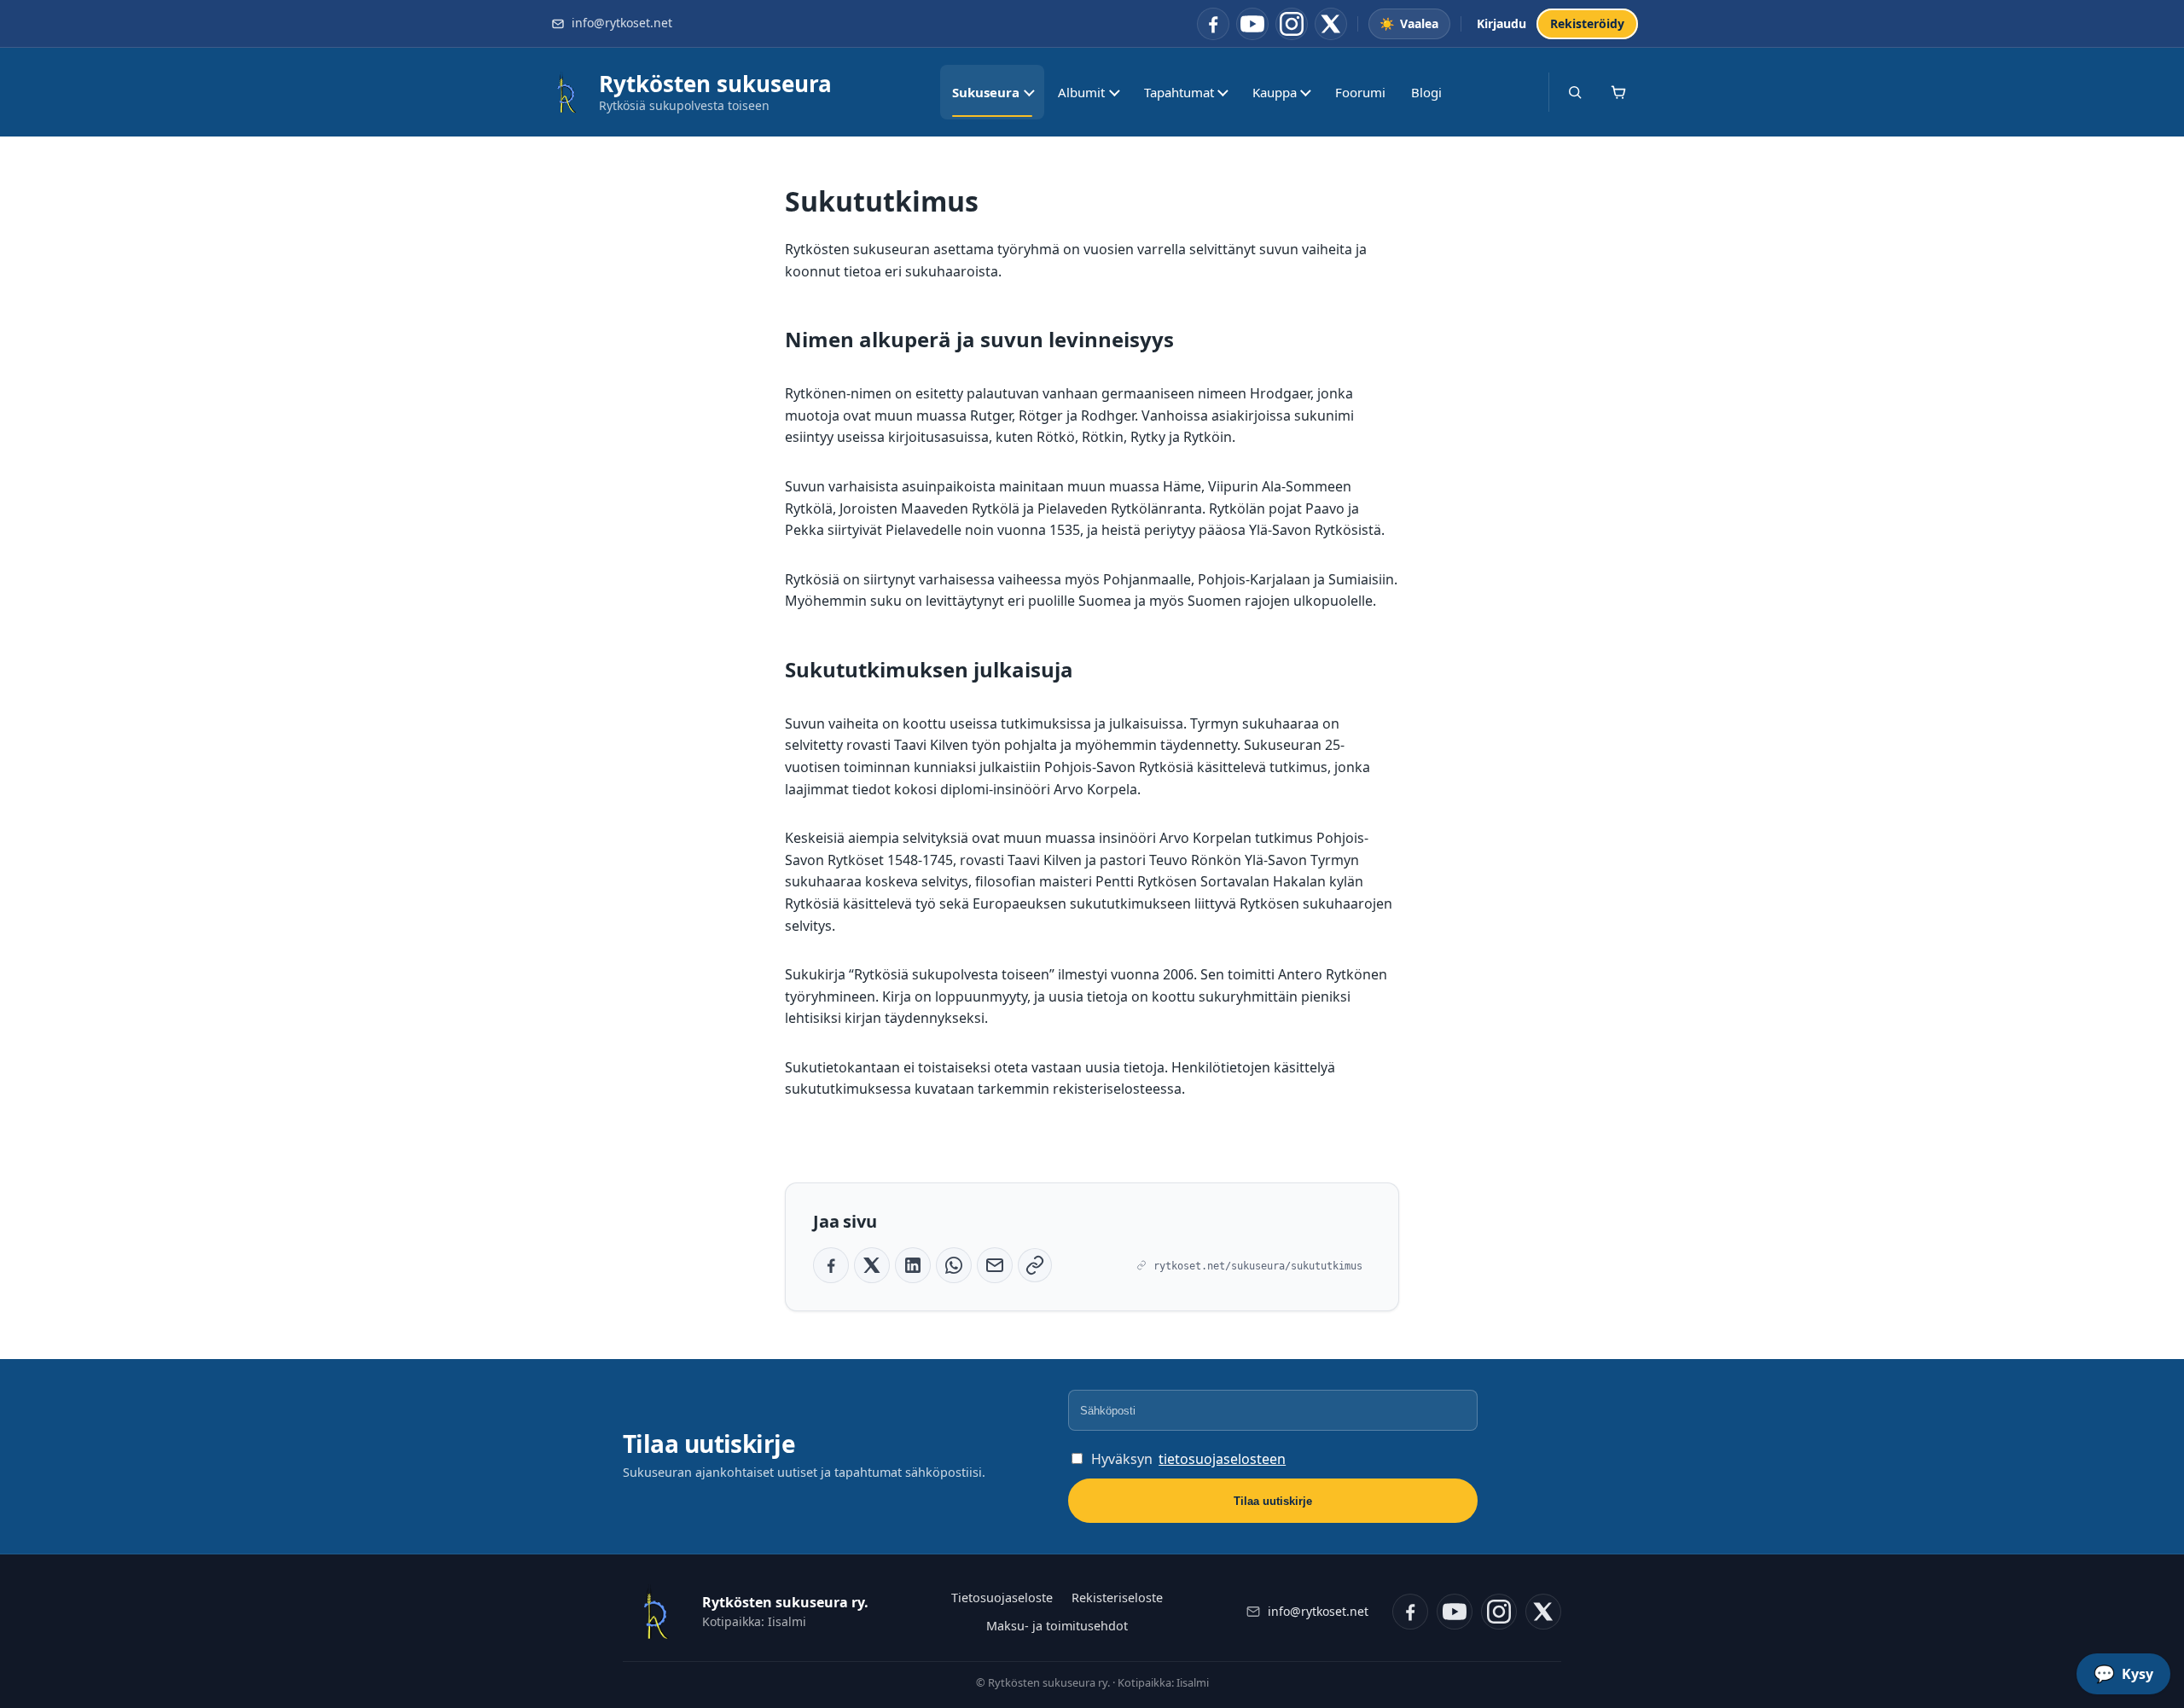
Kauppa (1275, 92)
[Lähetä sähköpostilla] (995, 1265)
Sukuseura (986, 92)
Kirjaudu (1501, 23)
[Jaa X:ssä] (872, 1265)
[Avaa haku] (1575, 92)
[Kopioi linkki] (1035, 1265)
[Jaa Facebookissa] (831, 1265)
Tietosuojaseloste (1002, 1598)
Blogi (1426, 92)
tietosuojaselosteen (1222, 1459)
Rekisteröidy (1587, 23)
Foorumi (1360, 92)
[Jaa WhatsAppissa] (954, 1265)
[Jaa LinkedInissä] (913, 1265)
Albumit (1081, 92)
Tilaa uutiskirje (1273, 1501)
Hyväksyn (1188, 1459)
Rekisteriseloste (1117, 1598)
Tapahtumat (1179, 92)
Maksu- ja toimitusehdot (1057, 1626)
